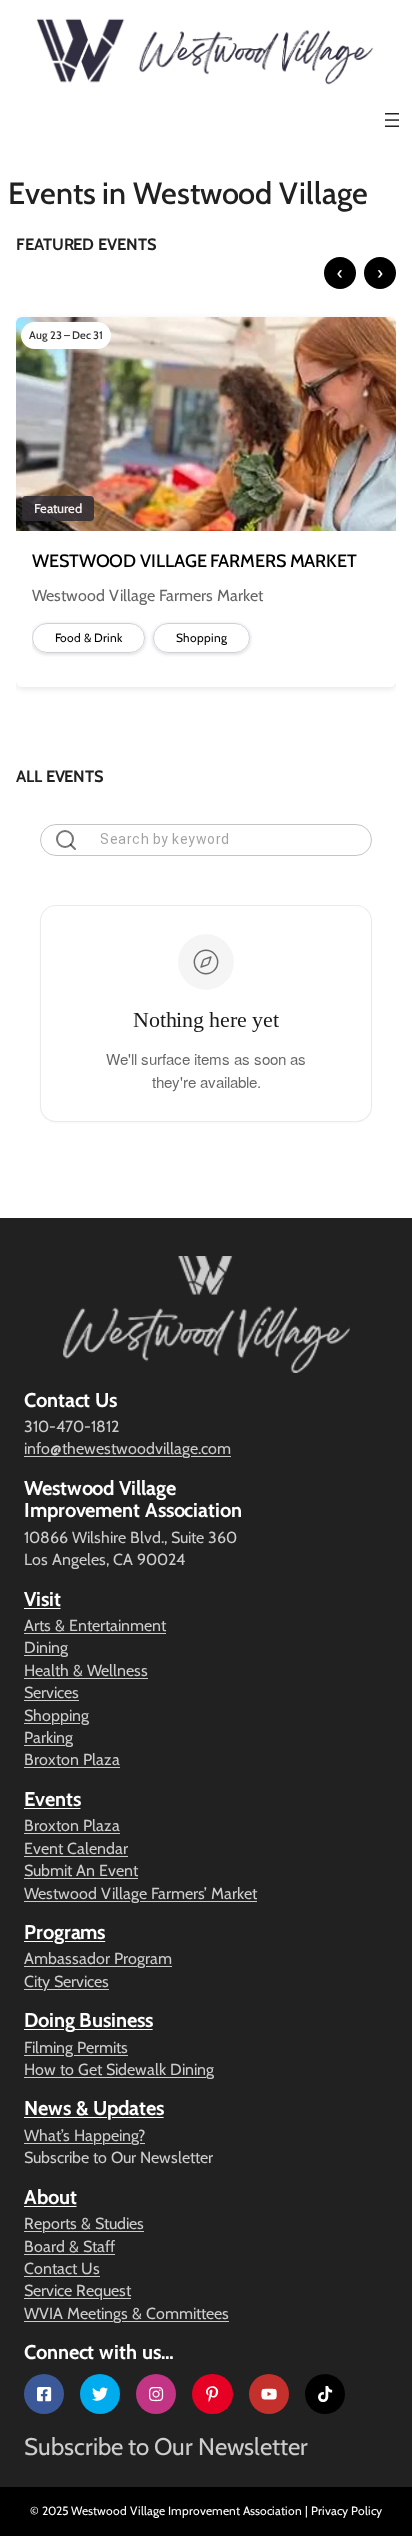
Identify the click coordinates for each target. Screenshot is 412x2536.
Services (51, 1692)
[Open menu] (392, 120)
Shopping (56, 1715)
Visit (42, 1599)
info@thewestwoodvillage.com (127, 1448)
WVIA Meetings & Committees (126, 2313)
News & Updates (94, 2108)
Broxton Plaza (72, 1759)
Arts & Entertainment (95, 1625)
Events (52, 1799)
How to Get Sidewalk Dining (119, 2069)
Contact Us (62, 2268)
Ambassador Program (98, 1958)
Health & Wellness (86, 1670)
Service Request (77, 2290)
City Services (66, 1981)
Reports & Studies (84, 2223)
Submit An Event (81, 1870)
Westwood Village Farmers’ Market (140, 1893)
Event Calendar (76, 1848)
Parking (48, 1737)
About (50, 2197)
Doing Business (88, 2020)
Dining (46, 1647)
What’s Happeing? (84, 2135)
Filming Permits (76, 2047)
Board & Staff (69, 2246)
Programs (64, 1932)
